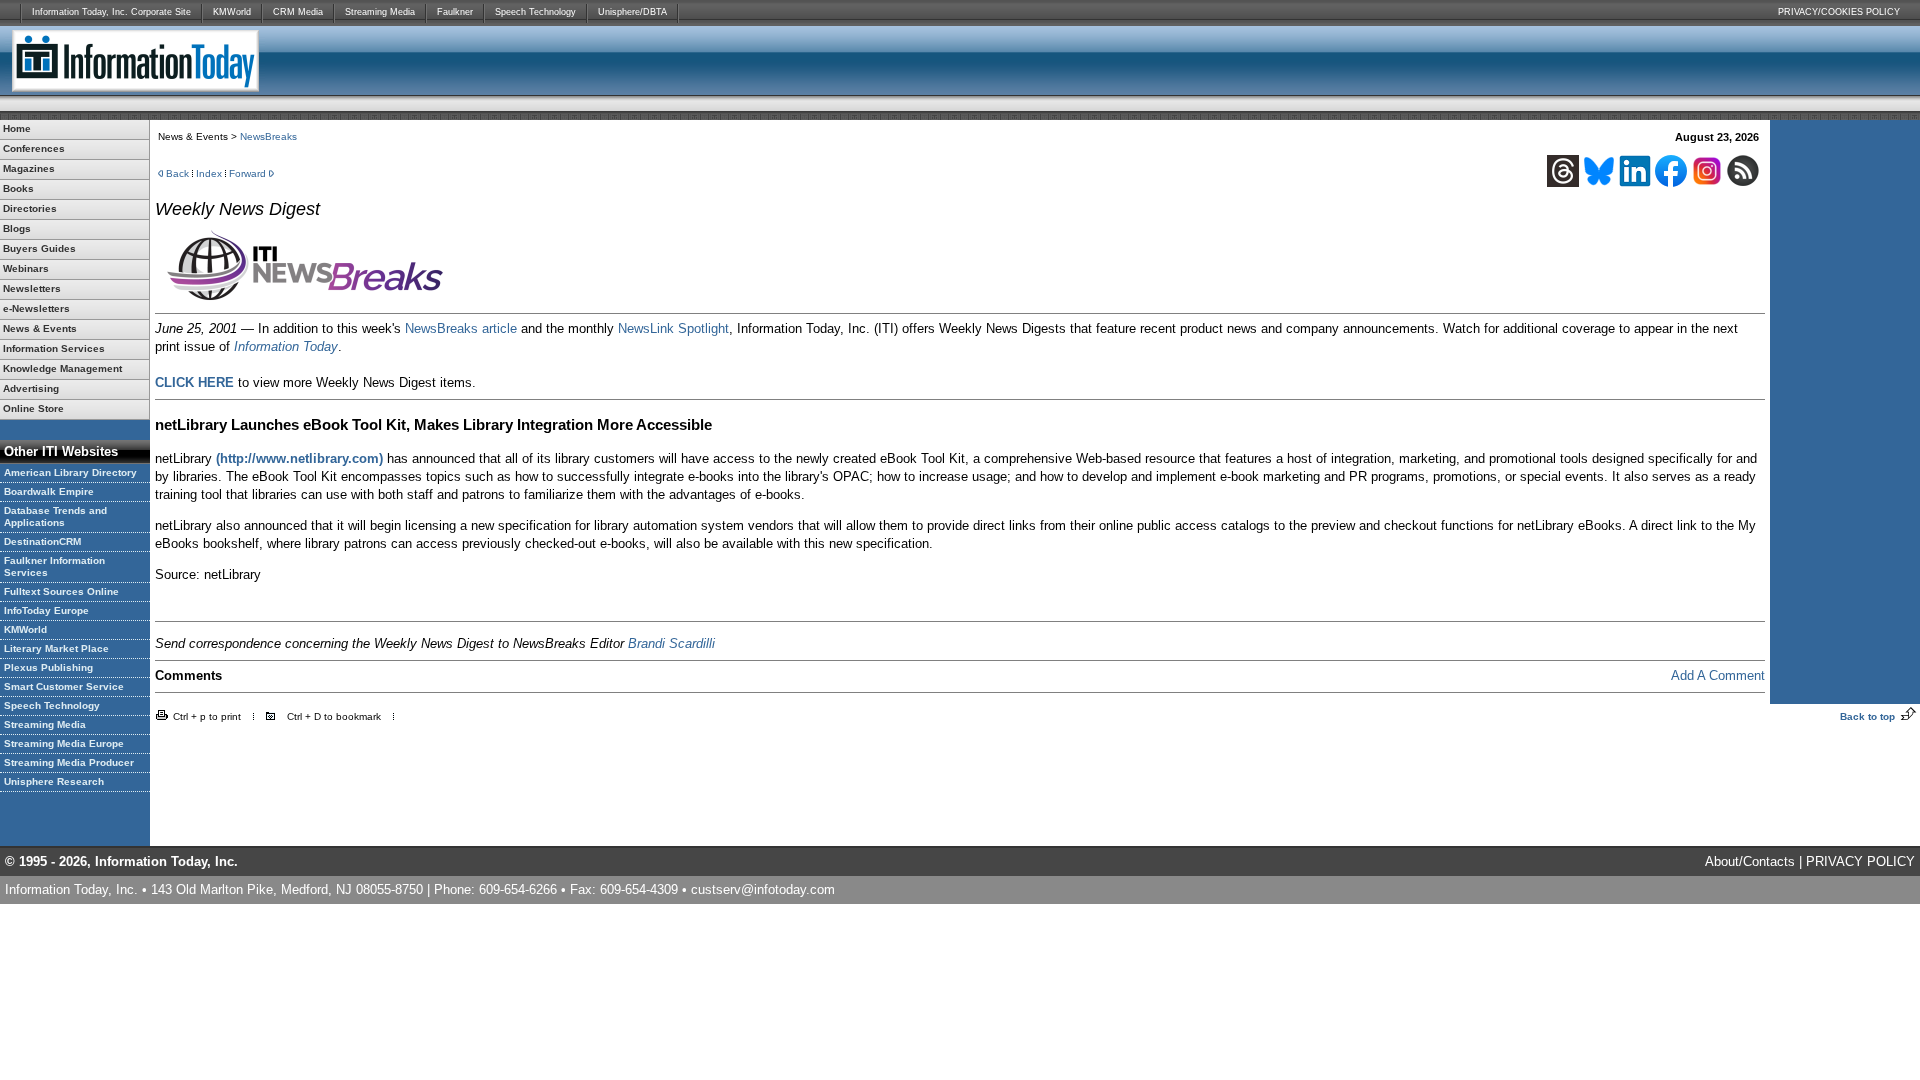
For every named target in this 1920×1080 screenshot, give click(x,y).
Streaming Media (380, 12)
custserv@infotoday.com (763, 889)
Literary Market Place (56, 648)
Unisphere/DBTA (632, 12)
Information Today (286, 346)
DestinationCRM (42, 541)
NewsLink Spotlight (673, 328)
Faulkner (455, 12)
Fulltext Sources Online (61, 591)
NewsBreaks (268, 136)
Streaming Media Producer (69, 762)
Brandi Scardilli (671, 643)
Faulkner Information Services (54, 566)
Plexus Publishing (48, 667)
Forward (247, 173)
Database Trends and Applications (55, 516)
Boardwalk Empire (49, 491)
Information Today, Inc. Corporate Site (111, 12)
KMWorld (232, 12)
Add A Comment (1718, 675)
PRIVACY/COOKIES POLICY (1839, 12)
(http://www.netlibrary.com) (299, 458)
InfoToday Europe (46, 610)
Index (209, 173)
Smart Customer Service (64, 686)
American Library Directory (70, 472)
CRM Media (298, 12)
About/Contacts (1750, 861)
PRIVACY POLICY (1860, 861)
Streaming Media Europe (64, 743)
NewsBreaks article (461, 328)
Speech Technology (535, 12)
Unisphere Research (54, 781)
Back (177, 173)
